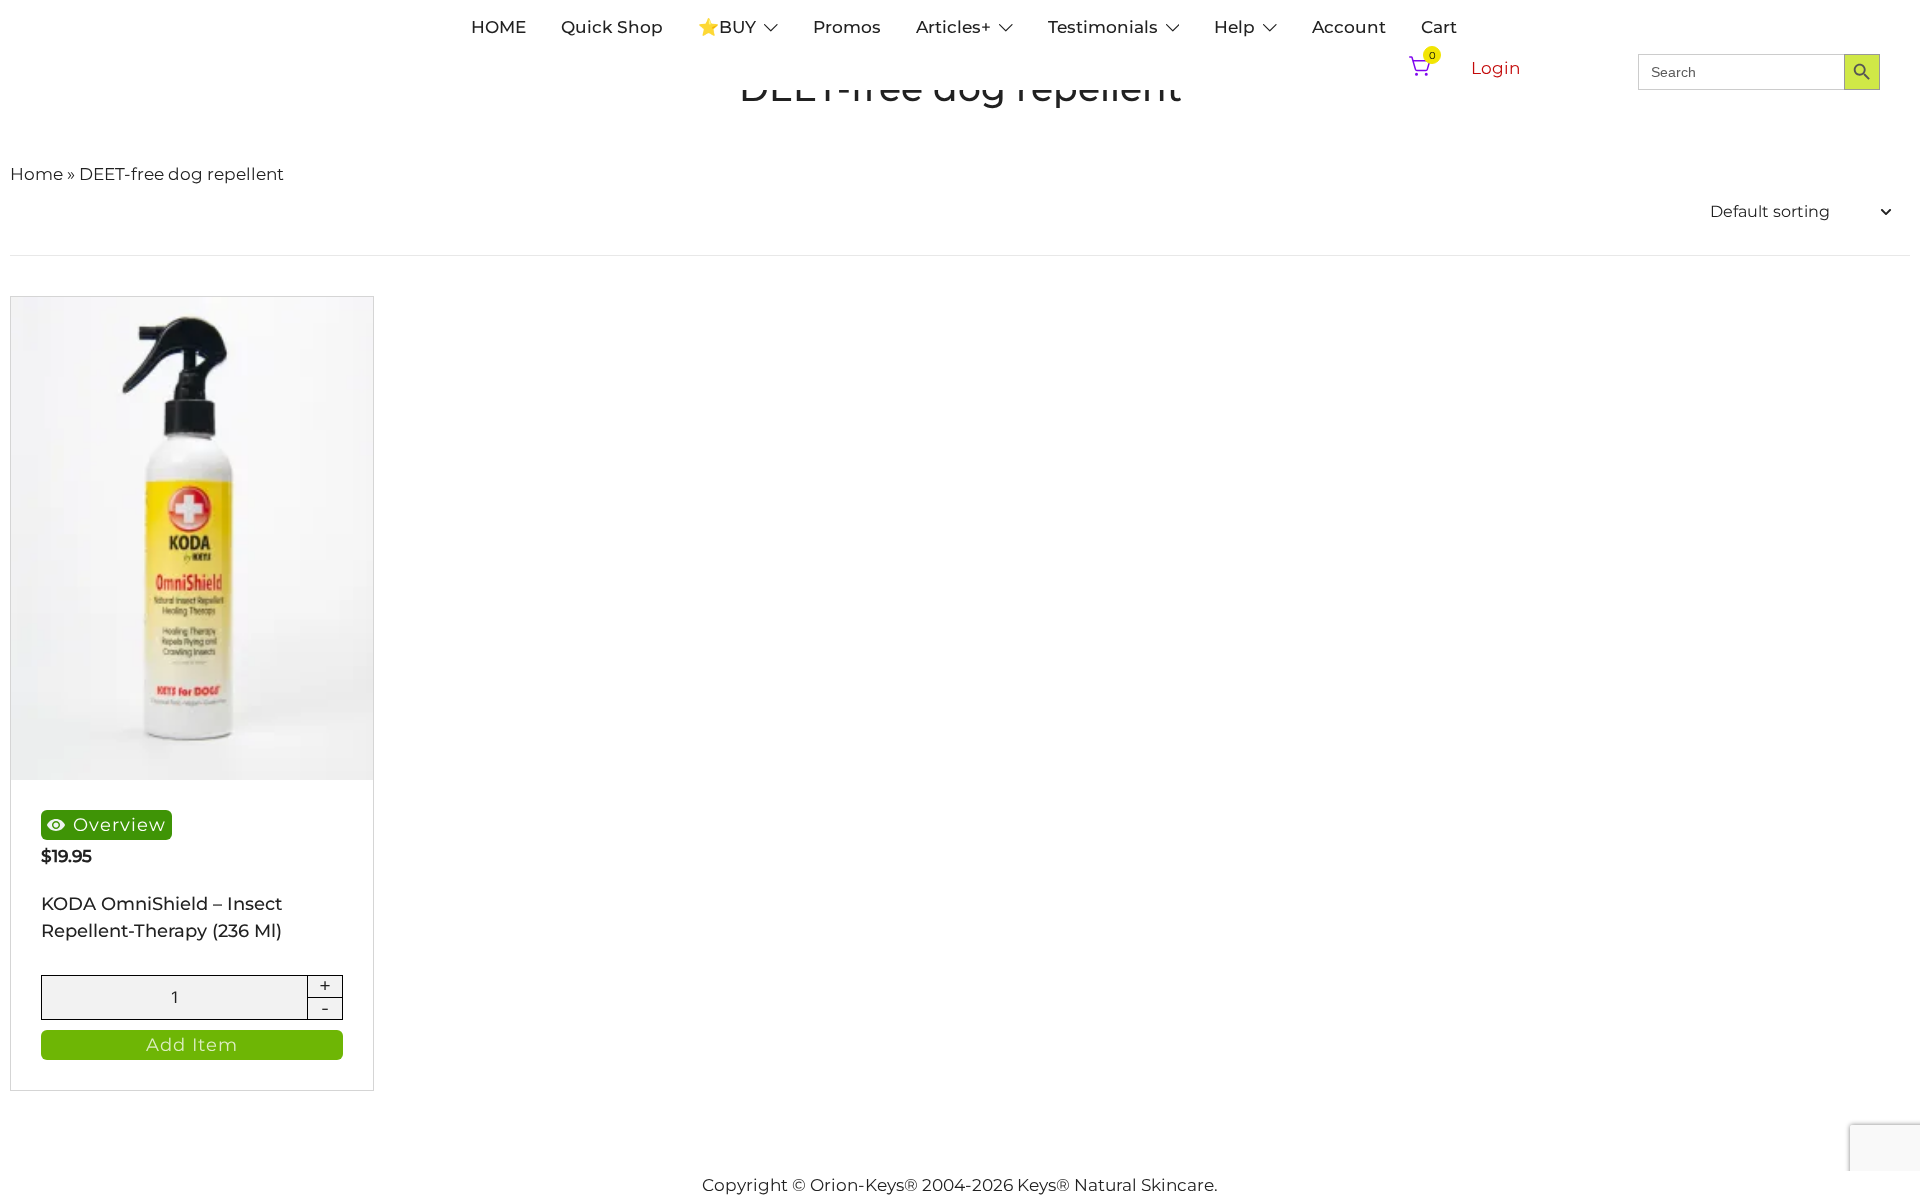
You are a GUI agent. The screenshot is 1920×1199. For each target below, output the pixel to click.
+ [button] (325, 987)
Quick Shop (612, 27)
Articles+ (953, 27)
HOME (498, 27)
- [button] (325, 1008)
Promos (847, 27)
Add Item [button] (192, 1045)
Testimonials (1103, 27)
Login (1495, 68)
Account (1349, 27)
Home (36, 174)
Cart (1439, 27)
